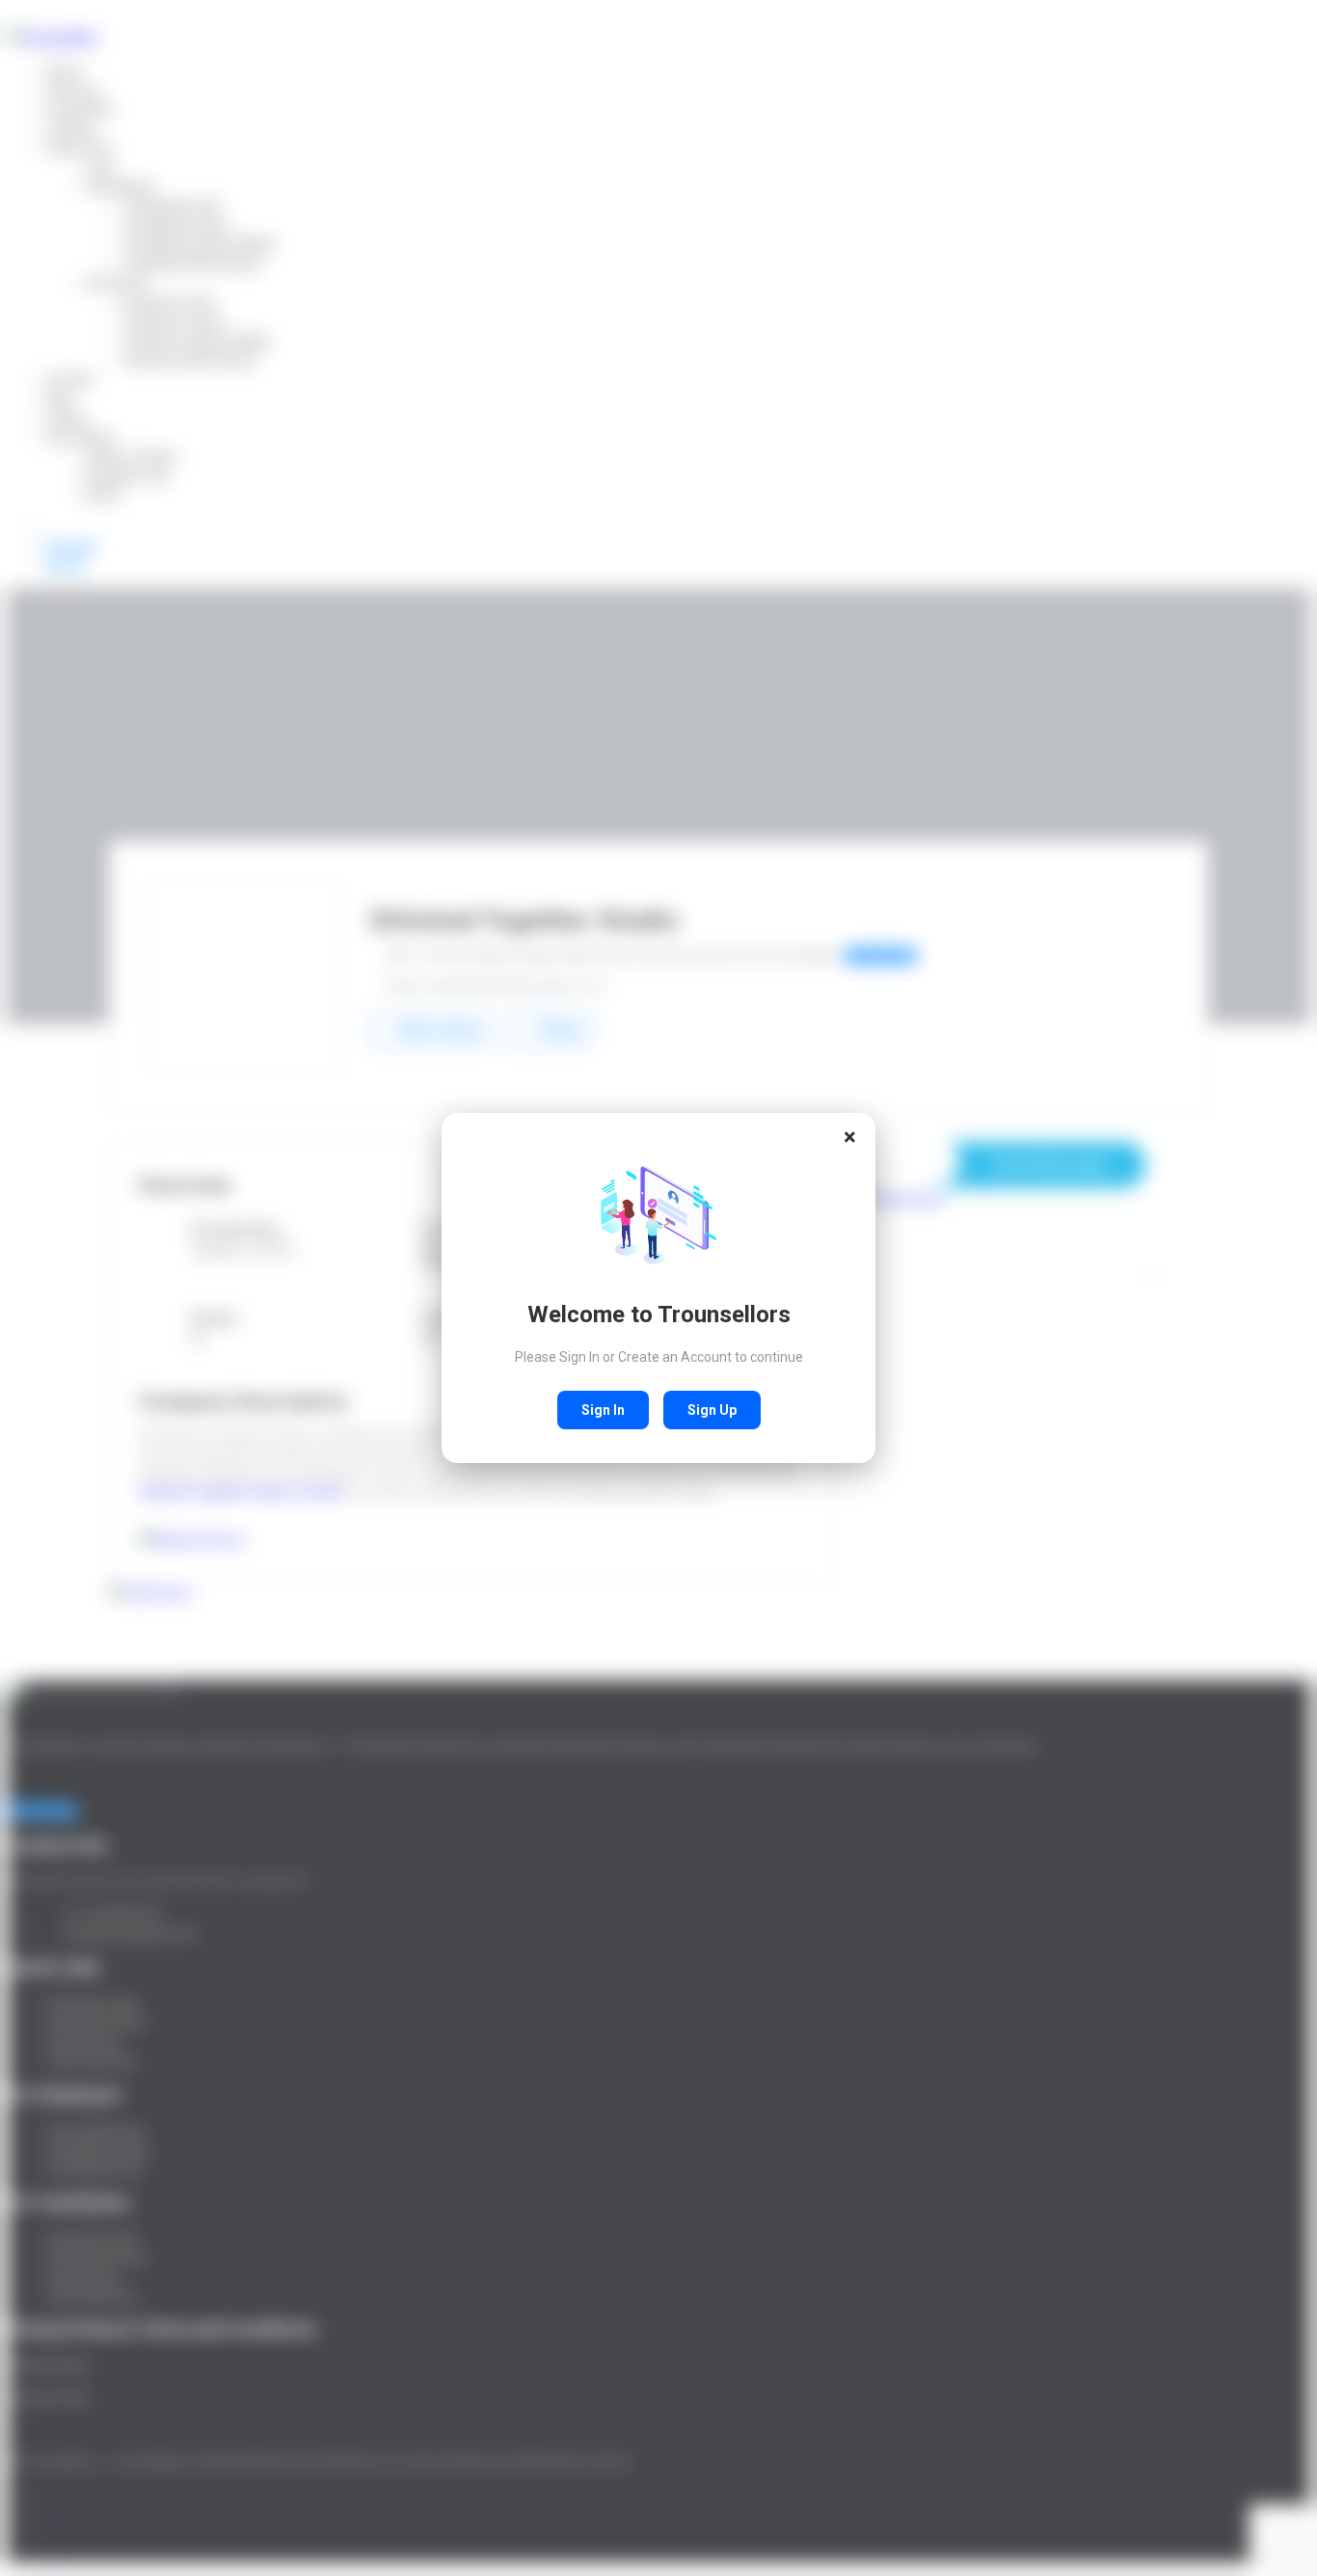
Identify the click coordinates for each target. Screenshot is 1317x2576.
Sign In (603, 1410)
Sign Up (712, 1410)
